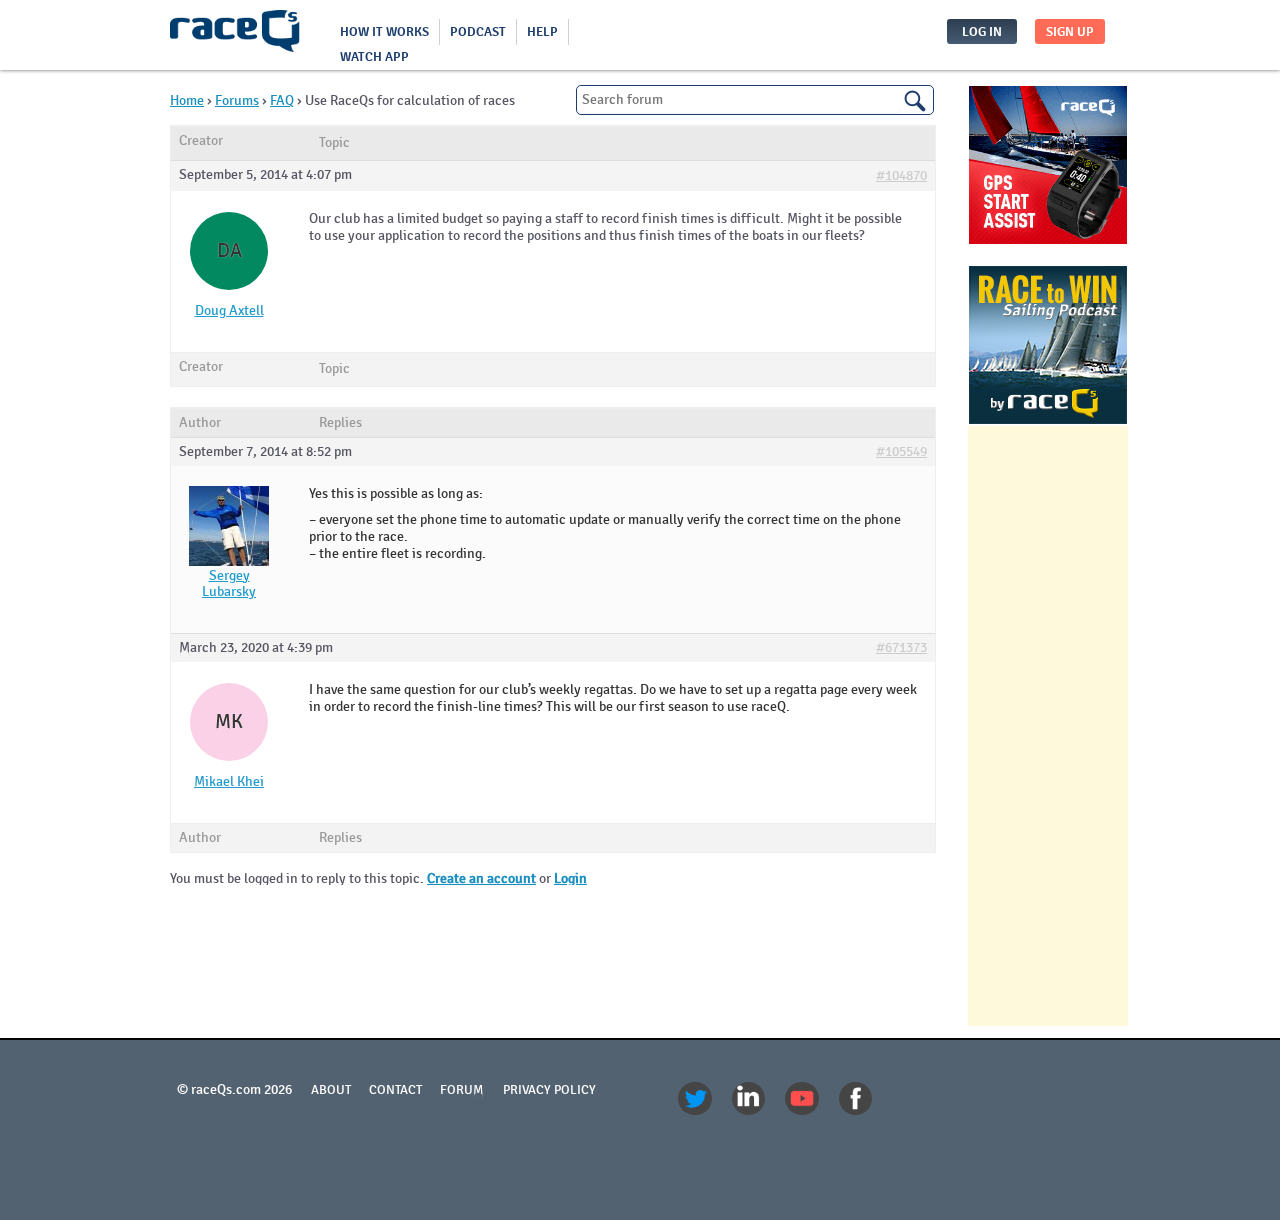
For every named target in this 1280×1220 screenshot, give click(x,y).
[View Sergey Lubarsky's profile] (229, 561)
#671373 (901, 648)
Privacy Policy (549, 1090)
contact (395, 1090)
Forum (462, 1090)
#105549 (901, 452)
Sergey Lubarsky (229, 584)
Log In (982, 32)
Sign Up (1070, 32)
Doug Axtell (229, 311)
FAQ (282, 100)
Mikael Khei (229, 782)
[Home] (235, 35)
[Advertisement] (1048, 726)
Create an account (481, 878)
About (331, 1090)
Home (187, 100)
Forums (237, 100)
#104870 (901, 176)
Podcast (478, 32)
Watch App (374, 57)
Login (570, 878)
